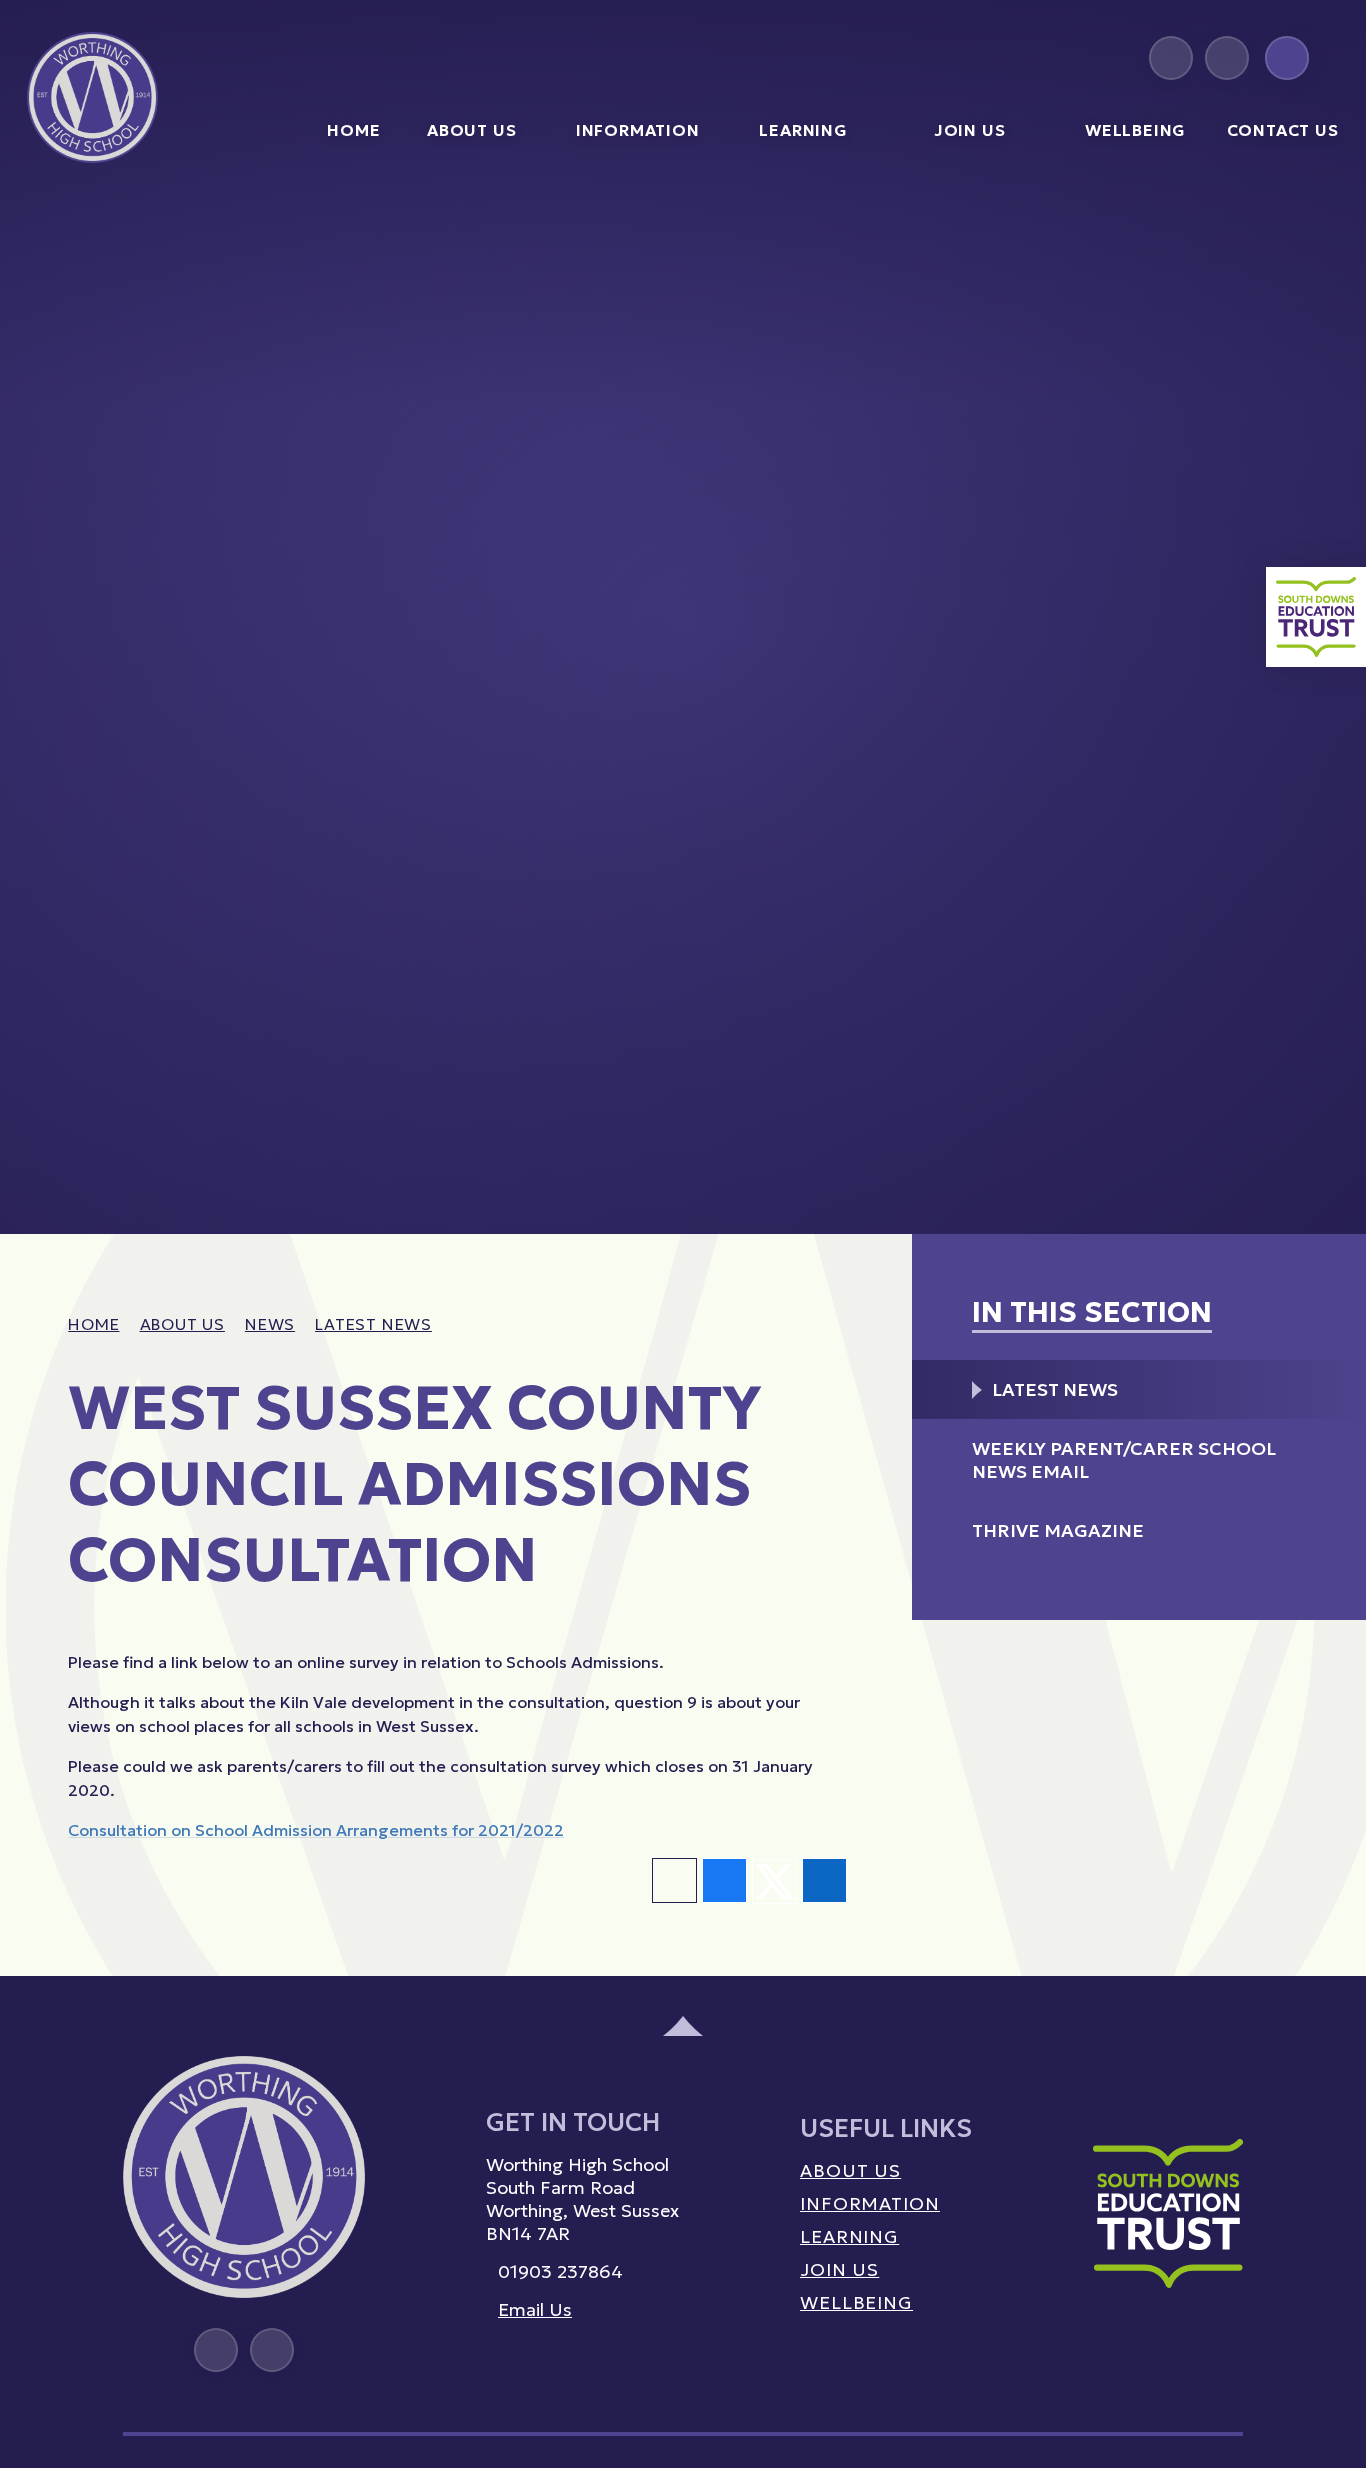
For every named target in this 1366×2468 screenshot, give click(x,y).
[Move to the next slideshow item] (1256, 1182)
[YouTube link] (1227, 58)
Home (93, 1324)
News (270, 1324)
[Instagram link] (1171, 58)
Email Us (535, 2309)
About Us (182, 1324)
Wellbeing (856, 2302)
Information (870, 2203)
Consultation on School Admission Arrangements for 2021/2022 (316, 1830)
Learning (849, 2236)
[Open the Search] (1287, 58)
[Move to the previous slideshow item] (1212, 1182)
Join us (839, 2269)
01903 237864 (560, 2271)
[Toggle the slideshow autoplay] (1300, 1182)
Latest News (373, 1324)
